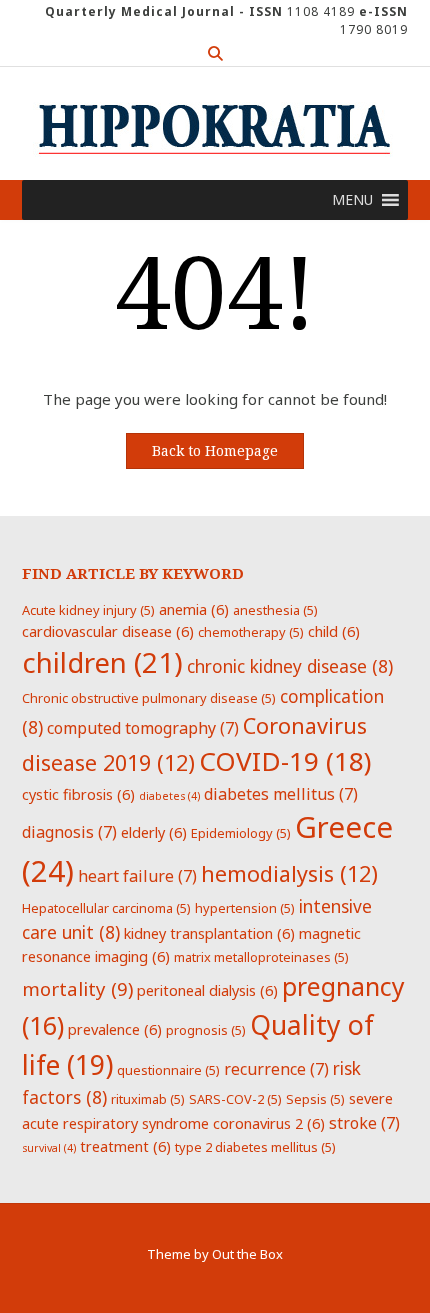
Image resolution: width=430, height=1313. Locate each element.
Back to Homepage (215, 451)
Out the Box (247, 1254)
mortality (77, 988)
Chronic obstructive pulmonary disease (149, 698)
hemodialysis (289, 873)
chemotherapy (251, 632)
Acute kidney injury (88, 610)
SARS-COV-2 (235, 1099)
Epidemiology (241, 833)
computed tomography (143, 728)
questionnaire (168, 1070)
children (102, 662)
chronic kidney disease (290, 666)
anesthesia (275, 610)
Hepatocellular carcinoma (106, 908)
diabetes (169, 796)
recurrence (276, 1069)
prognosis (206, 1030)
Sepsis (315, 1099)
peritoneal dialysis (207, 990)
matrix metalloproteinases (261, 957)
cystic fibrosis (78, 794)
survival (49, 1148)
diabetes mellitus (281, 794)
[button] (352, 200)
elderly (154, 832)
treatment (125, 1146)
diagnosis (69, 832)
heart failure (137, 876)
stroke (364, 1123)
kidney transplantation (209, 933)
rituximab (148, 1099)
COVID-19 (285, 761)
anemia (194, 609)
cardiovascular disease (108, 631)
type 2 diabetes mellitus (255, 1147)
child (334, 631)
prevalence (115, 1029)
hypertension (245, 908)
